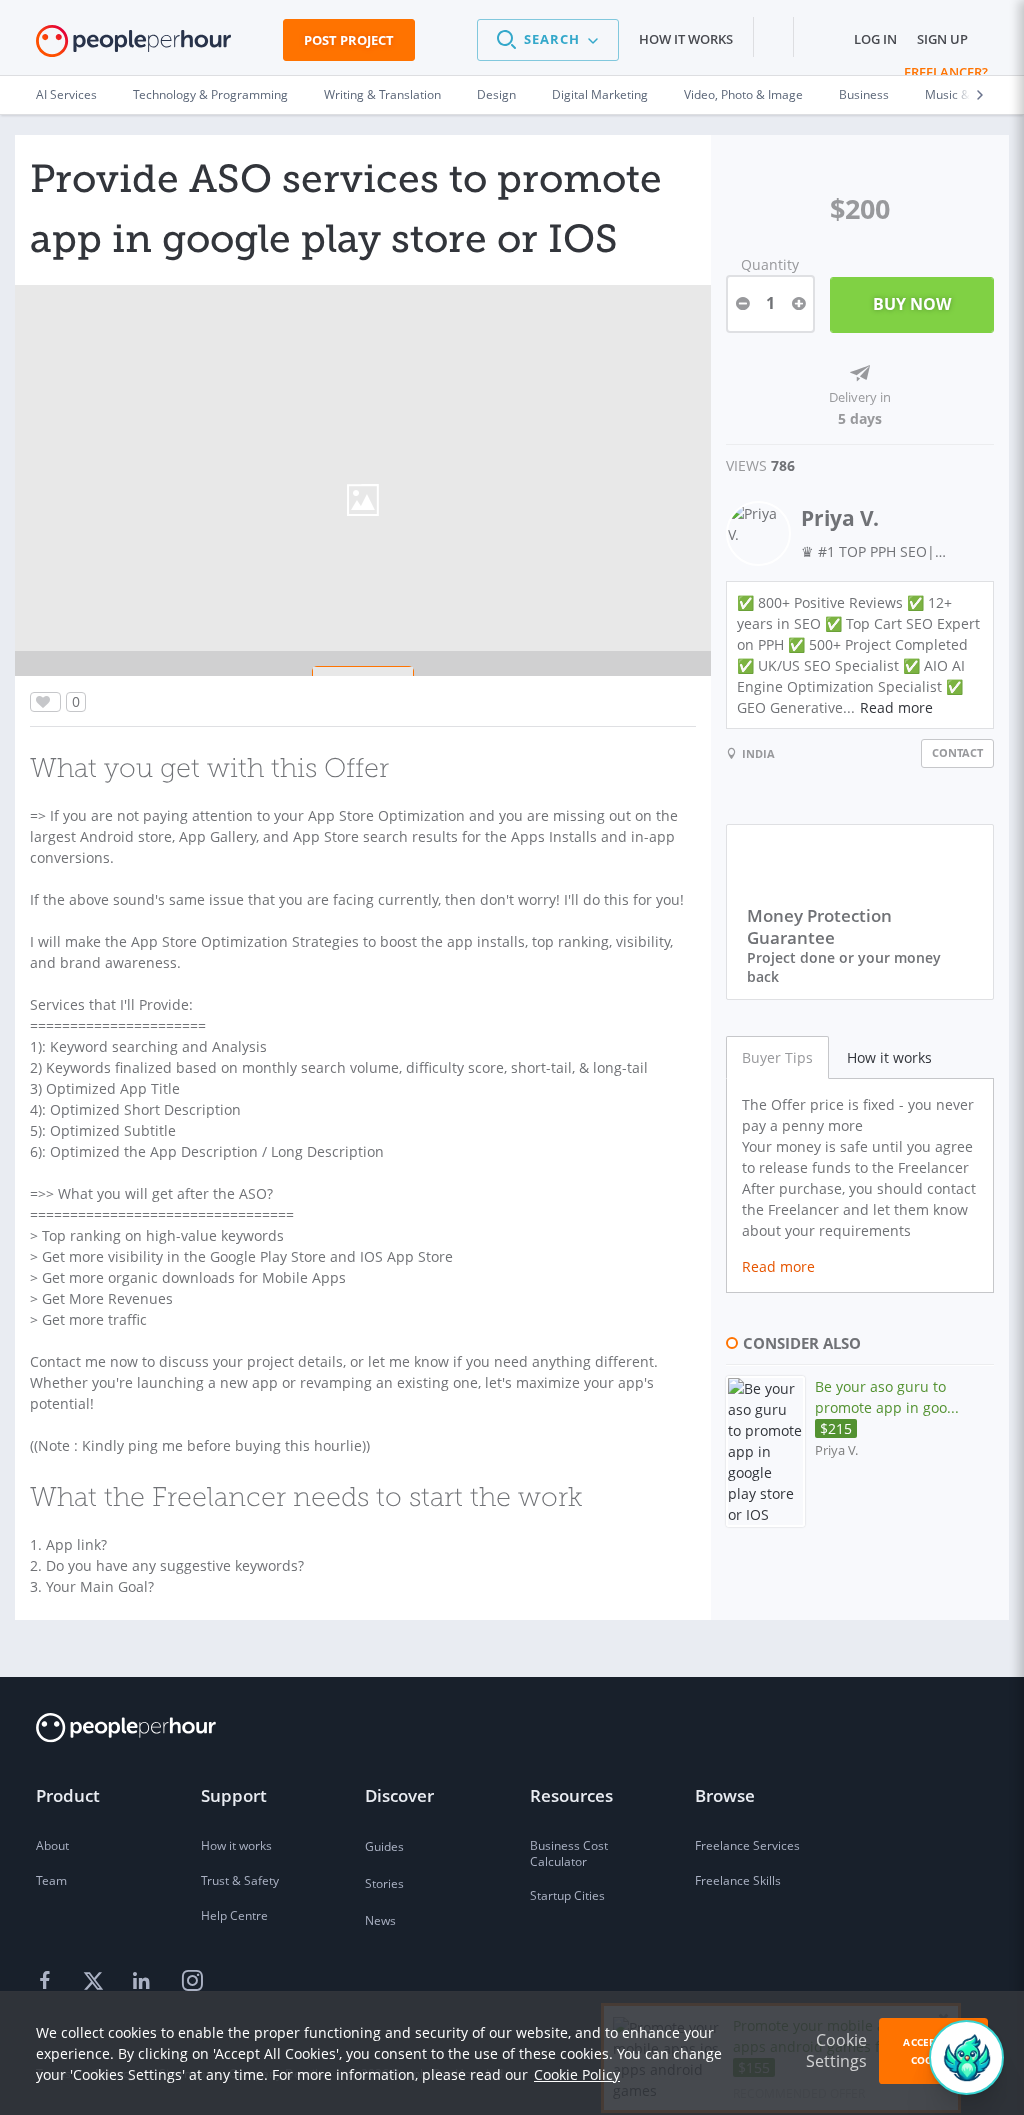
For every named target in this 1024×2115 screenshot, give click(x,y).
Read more (896, 707)
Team (51, 1880)
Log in (875, 39)
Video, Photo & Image (743, 94)
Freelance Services (747, 1845)
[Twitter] (96, 1982)
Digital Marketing (600, 94)
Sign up (942, 39)
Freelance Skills (738, 1880)
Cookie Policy (577, 2074)
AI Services (66, 94)
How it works (686, 39)
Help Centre (234, 1915)
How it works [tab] (889, 1057)
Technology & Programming (210, 94)
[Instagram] (192, 1982)
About (52, 1845)
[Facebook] (48, 1982)
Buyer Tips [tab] (777, 1057)
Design (496, 94)
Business (864, 94)
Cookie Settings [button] (836, 2050)
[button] (548, 40)
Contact (957, 752)
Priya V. (840, 518)
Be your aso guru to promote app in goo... (887, 1407)
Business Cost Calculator (569, 1853)
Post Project (349, 40)
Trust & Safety (240, 1880)
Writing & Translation (382, 94)
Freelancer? (946, 72)
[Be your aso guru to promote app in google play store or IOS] (765, 1451)
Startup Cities (567, 1895)
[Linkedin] (144, 1982)
